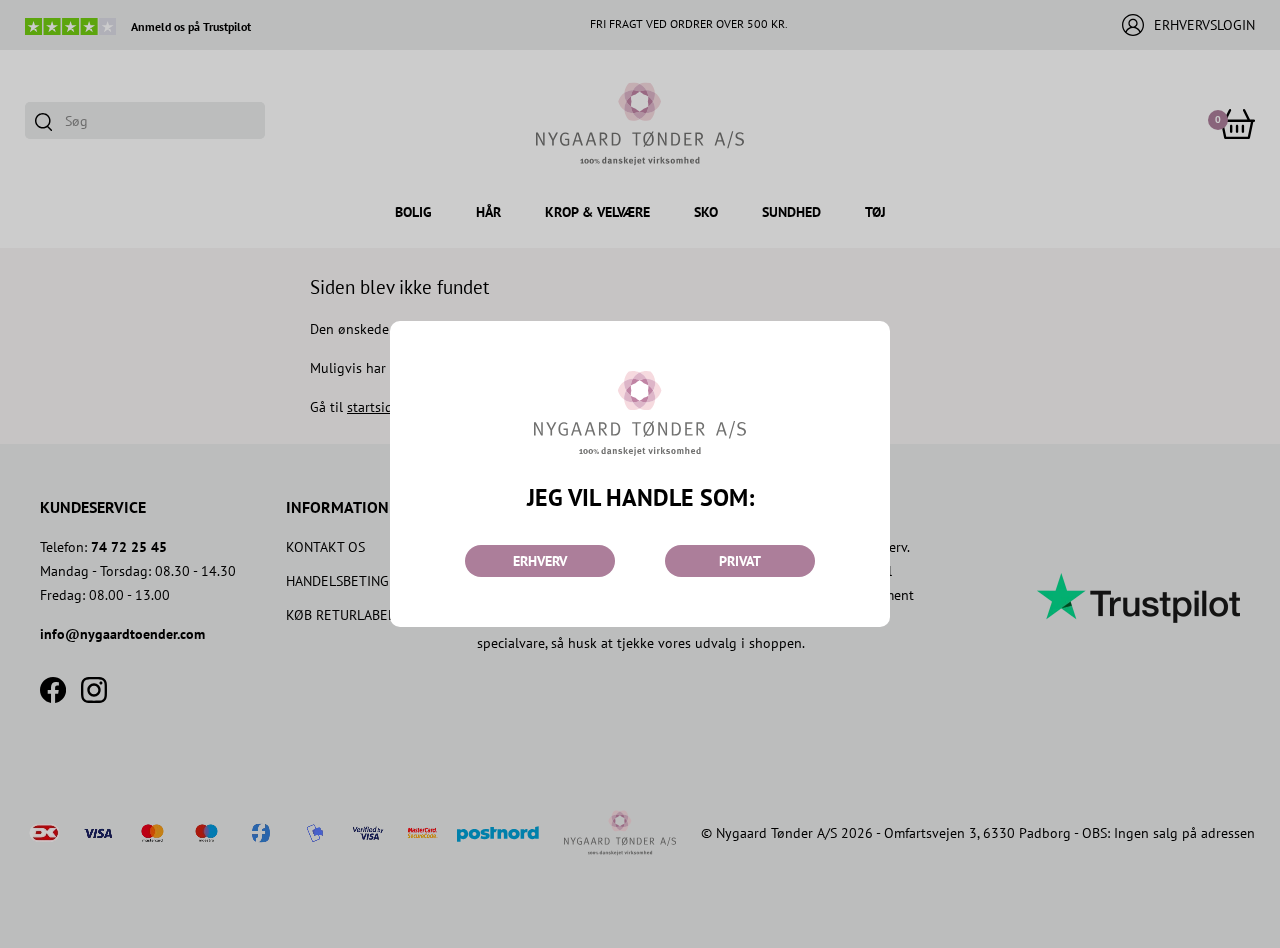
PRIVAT (740, 561)
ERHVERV (540, 561)
